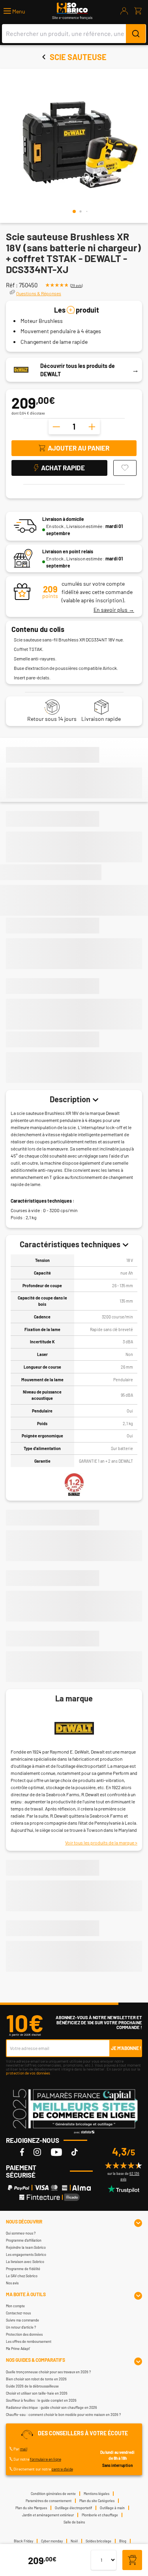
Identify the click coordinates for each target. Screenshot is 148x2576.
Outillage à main (112, 2508)
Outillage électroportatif (73, 2508)
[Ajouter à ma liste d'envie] (125, 468)
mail (24, 2449)
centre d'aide (62, 2469)
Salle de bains (74, 2522)
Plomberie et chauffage (100, 2515)
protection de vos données (28, 2073)
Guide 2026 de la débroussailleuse (32, 2386)
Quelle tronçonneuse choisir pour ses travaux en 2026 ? (48, 2372)
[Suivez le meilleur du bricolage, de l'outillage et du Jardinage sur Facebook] (22, 2152)
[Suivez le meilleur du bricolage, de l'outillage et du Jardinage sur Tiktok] (75, 2152)
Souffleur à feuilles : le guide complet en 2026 (41, 2400)
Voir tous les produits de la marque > (101, 1842)
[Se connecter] (124, 11)
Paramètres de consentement (49, 2501)
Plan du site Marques (31, 2508)
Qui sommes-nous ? (21, 2233)
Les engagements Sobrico (26, 2254)
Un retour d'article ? (21, 2327)
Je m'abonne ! (126, 2048)
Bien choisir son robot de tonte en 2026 (36, 2379)
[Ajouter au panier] (132, 2560)
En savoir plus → (114, 610)
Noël (74, 2541)
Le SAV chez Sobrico (22, 2276)
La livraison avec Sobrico (25, 2262)
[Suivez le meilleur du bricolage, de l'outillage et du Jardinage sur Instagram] (37, 2152)
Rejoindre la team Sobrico (26, 2247)
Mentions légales (96, 2494)
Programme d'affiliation (24, 2240)
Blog (123, 2541)
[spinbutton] (74, 426)
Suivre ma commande (22, 2320)
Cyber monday (52, 2541)
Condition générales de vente (53, 2494)
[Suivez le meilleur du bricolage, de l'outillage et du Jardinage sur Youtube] (56, 2152)
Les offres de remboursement (29, 2341)
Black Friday (23, 2541)
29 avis (76, 286)
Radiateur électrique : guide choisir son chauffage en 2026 (52, 2407)
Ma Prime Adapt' (18, 2349)
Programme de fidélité (23, 2269)
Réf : (12, 285)
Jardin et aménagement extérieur (48, 2515)
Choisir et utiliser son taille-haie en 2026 (37, 2393)
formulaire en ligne (46, 2459)
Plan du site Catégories (97, 2501)
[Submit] (136, 34)
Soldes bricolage (98, 2541)
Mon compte (15, 2306)
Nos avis (12, 2283)
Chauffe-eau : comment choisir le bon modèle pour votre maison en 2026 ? (63, 2415)
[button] (14, 11)
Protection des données (24, 2334)
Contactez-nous (18, 2313)
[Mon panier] (138, 11)
